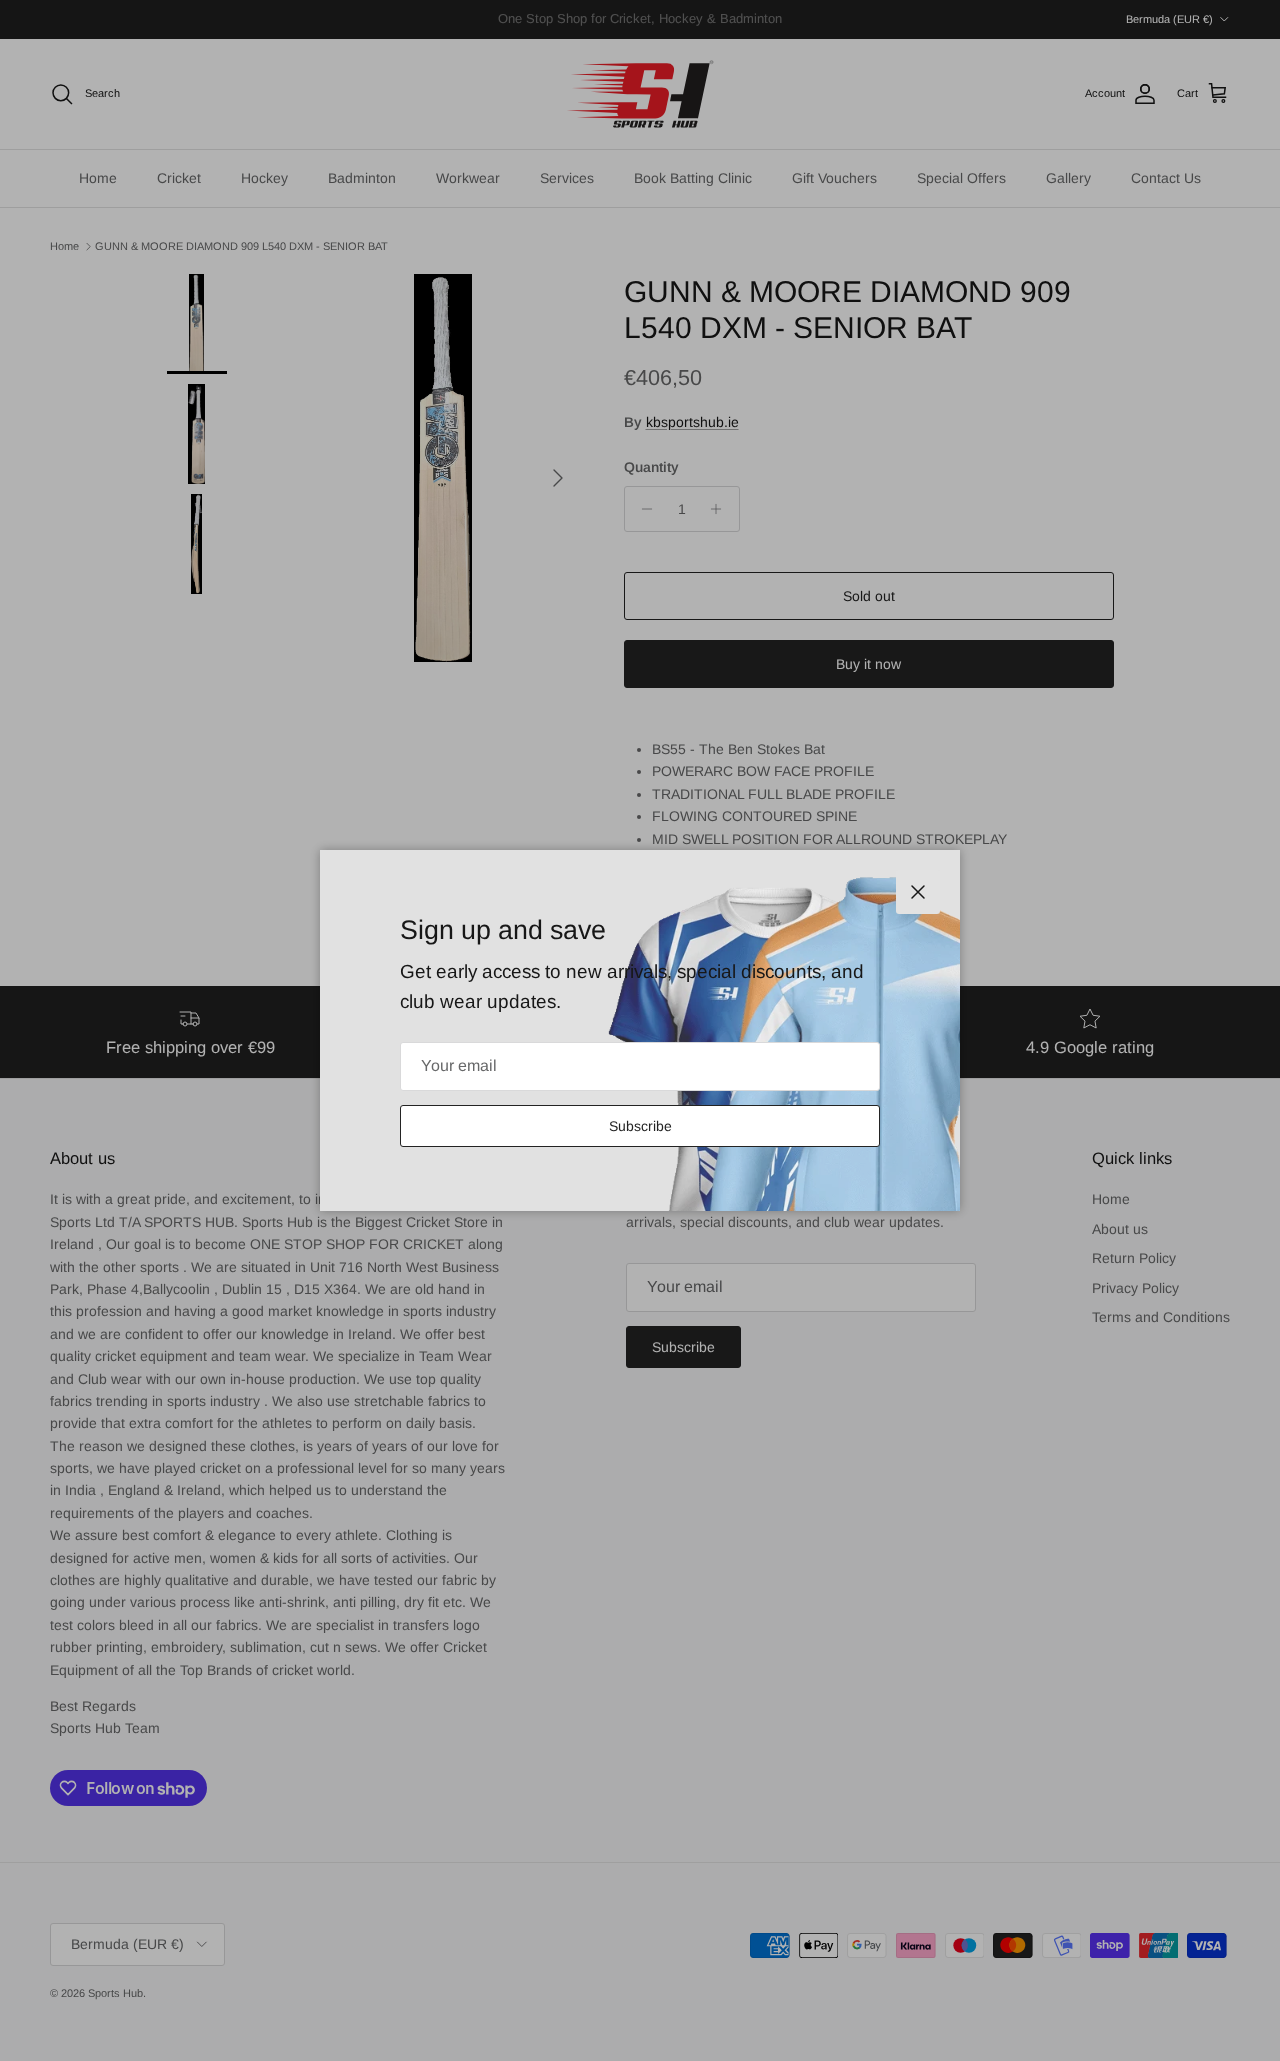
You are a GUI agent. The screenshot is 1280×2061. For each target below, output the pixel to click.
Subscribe (640, 1126)
